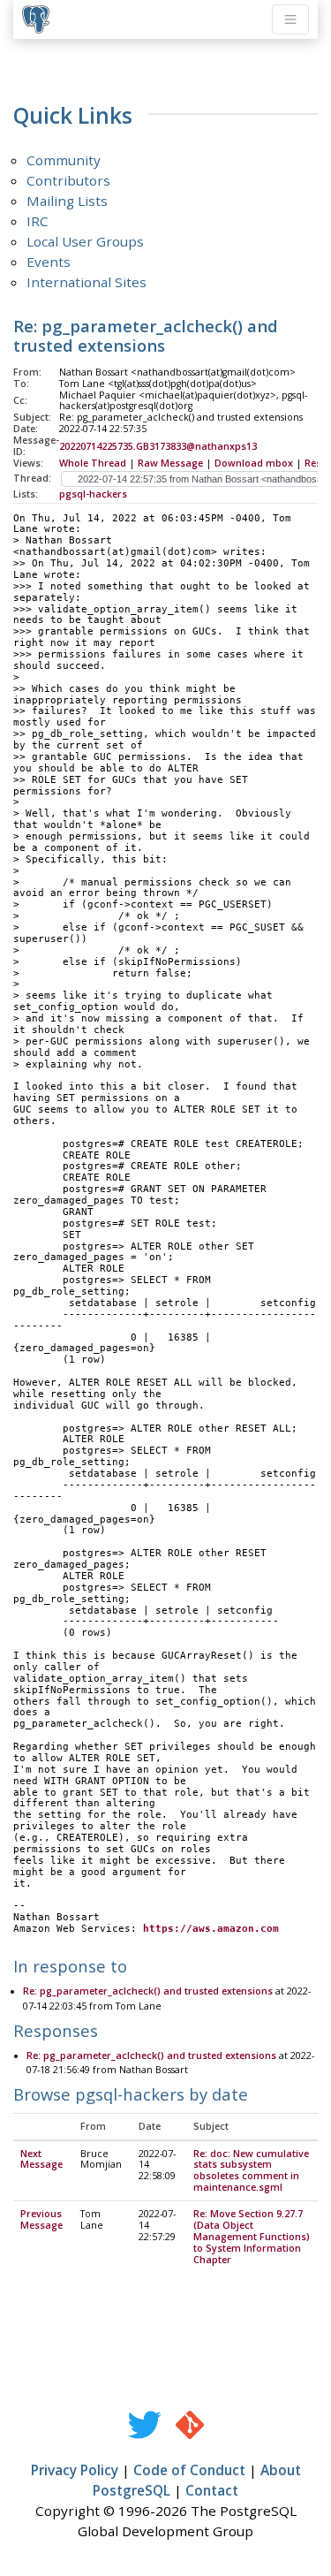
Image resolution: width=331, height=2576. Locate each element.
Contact (212, 2490)
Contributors (68, 180)
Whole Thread (93, 463)
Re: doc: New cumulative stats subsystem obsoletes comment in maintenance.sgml (251, 2171)
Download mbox (254, 463)
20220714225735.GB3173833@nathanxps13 (158, 446)
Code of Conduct (189, 2470)
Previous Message (41, 2219)
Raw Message (170, 463)
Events (49, 262)
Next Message (41, 2159)
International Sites (87, 282)
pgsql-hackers (93, 494)
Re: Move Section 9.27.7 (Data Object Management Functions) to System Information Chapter (252, 2237)
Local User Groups (85, 241)
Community (64, 160)
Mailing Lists (67, 201)
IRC (38, 221)
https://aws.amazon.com (211, 1929)
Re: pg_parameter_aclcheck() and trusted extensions (148, 1991)
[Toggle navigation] (290, 19)
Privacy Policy (75, 2470)
